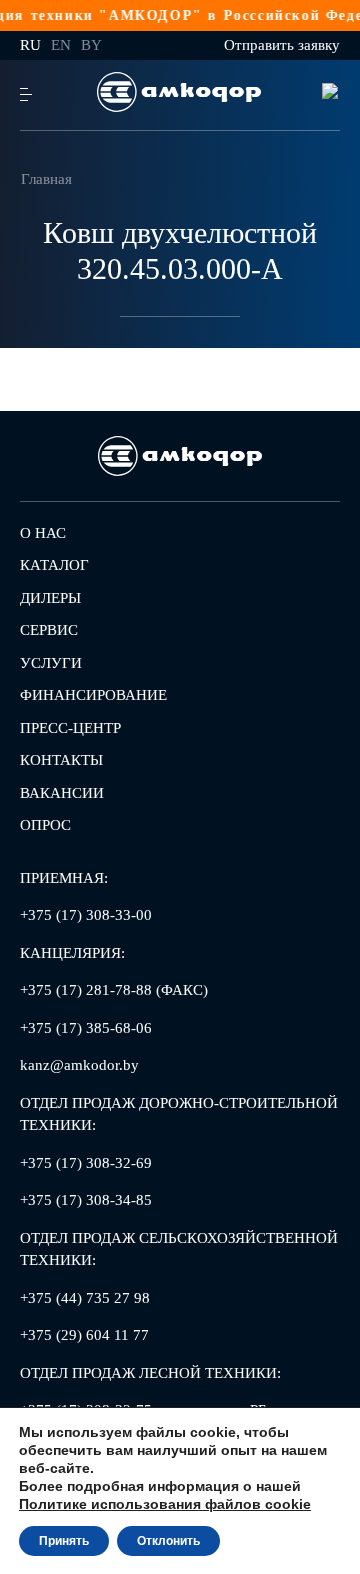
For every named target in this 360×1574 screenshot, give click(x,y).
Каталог (54, 565)
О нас (43, 533)
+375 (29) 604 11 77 (84, 1335)
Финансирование (93, 695)
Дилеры (50, 598)
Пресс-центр (70, 728)
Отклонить (168, 1541)
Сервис (49, 630)
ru (30, 45)
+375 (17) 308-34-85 (86, 1200)
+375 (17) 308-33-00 (86, 915)
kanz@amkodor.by (79, 1065)
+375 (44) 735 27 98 (85, 1298)
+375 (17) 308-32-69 (86, 1163)
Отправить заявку (282, 45)
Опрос (45, 825)
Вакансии (62, 793)
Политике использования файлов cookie (165, 1504)
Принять (64, 1541)
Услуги (51, 663)
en (61, 45)
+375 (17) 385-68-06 (86, 1028)
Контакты (61, 760)
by (91, 45)
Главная (46, 179)
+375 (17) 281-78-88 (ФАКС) (114, 990)
